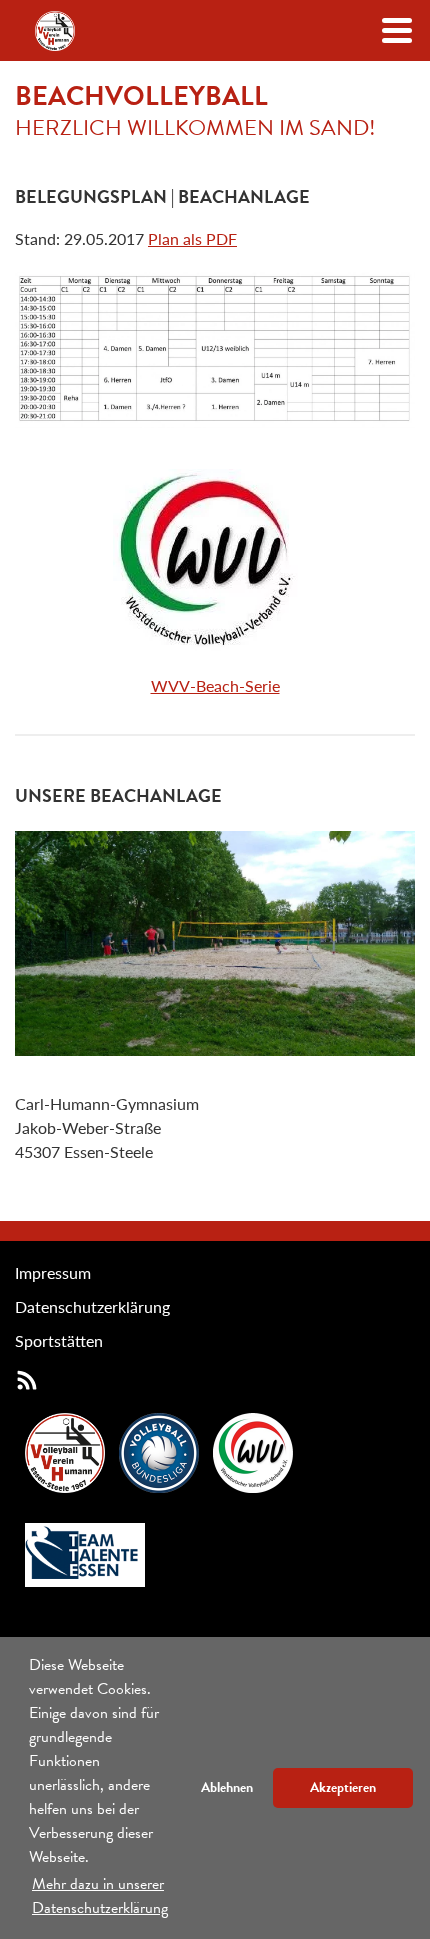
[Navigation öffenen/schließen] (397, 30)
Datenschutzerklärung (92, 1306)
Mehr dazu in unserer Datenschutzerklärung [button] (100, 1896)
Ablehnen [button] (227, 1787)
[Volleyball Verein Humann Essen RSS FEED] (27, 1379)
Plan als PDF (192, 238)
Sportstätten (59, 1340)
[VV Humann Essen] (55, 31)
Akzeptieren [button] (343, 1787)
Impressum (53, 1272)
